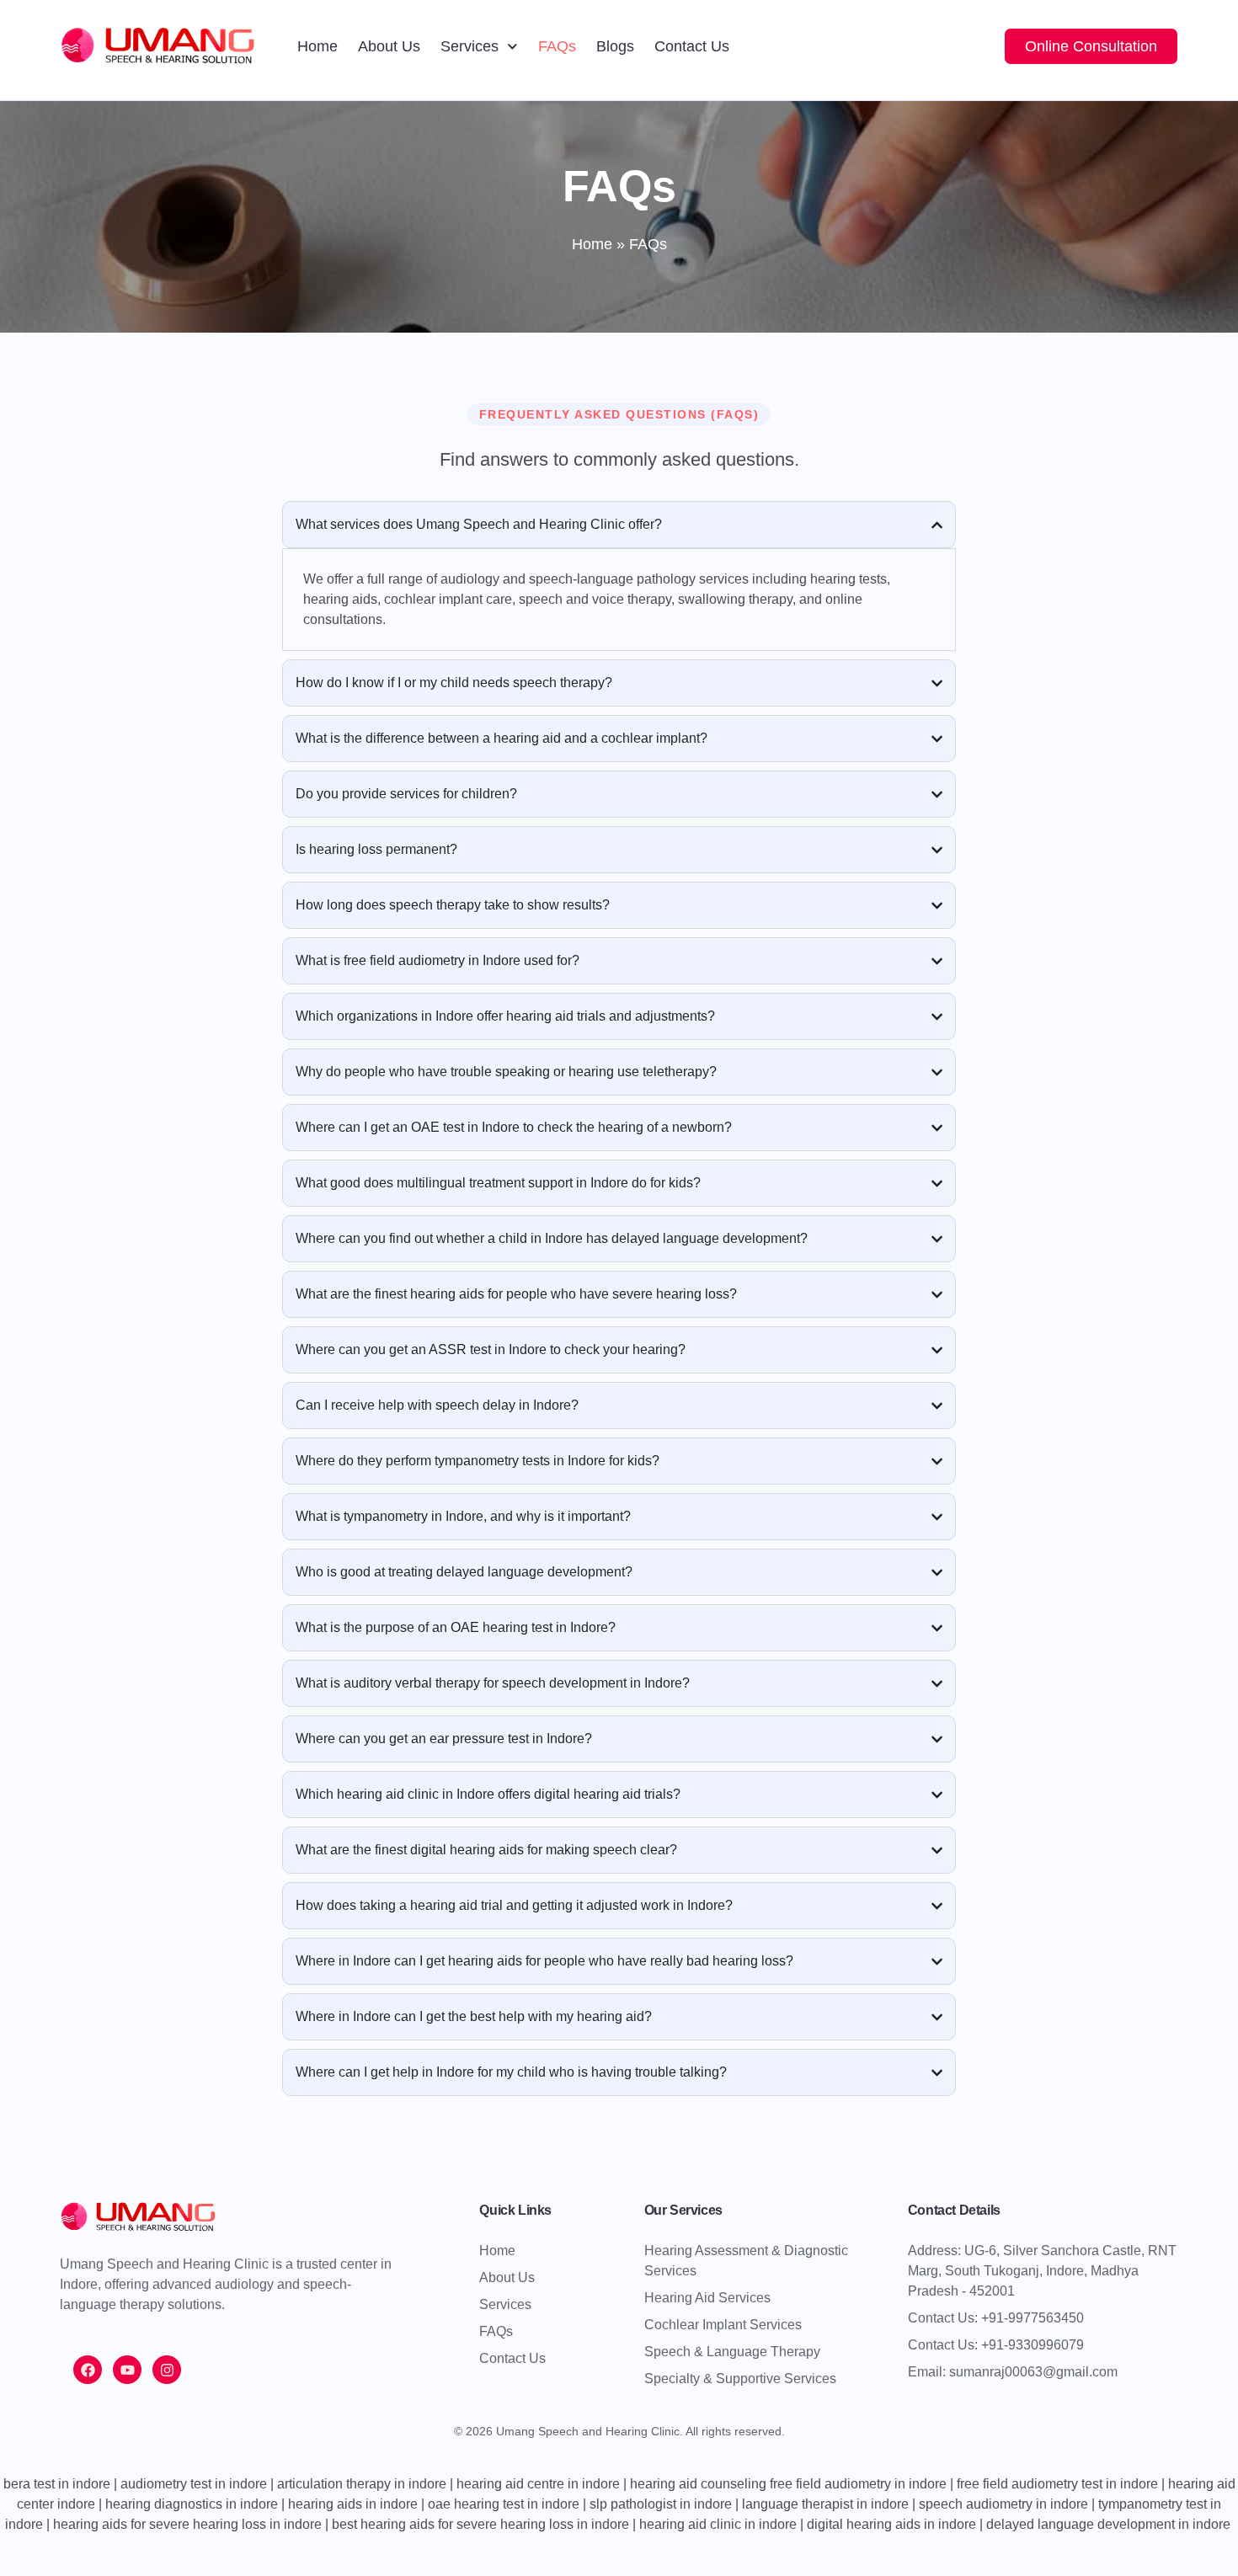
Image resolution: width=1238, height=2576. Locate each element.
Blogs (615, 46)
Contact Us (692, 46)
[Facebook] (88, 2370)
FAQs (557, 46)
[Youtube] (127, 2370)
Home (318, 46)
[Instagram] (167, 2370)
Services (470, 46)
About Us (389, 46)
